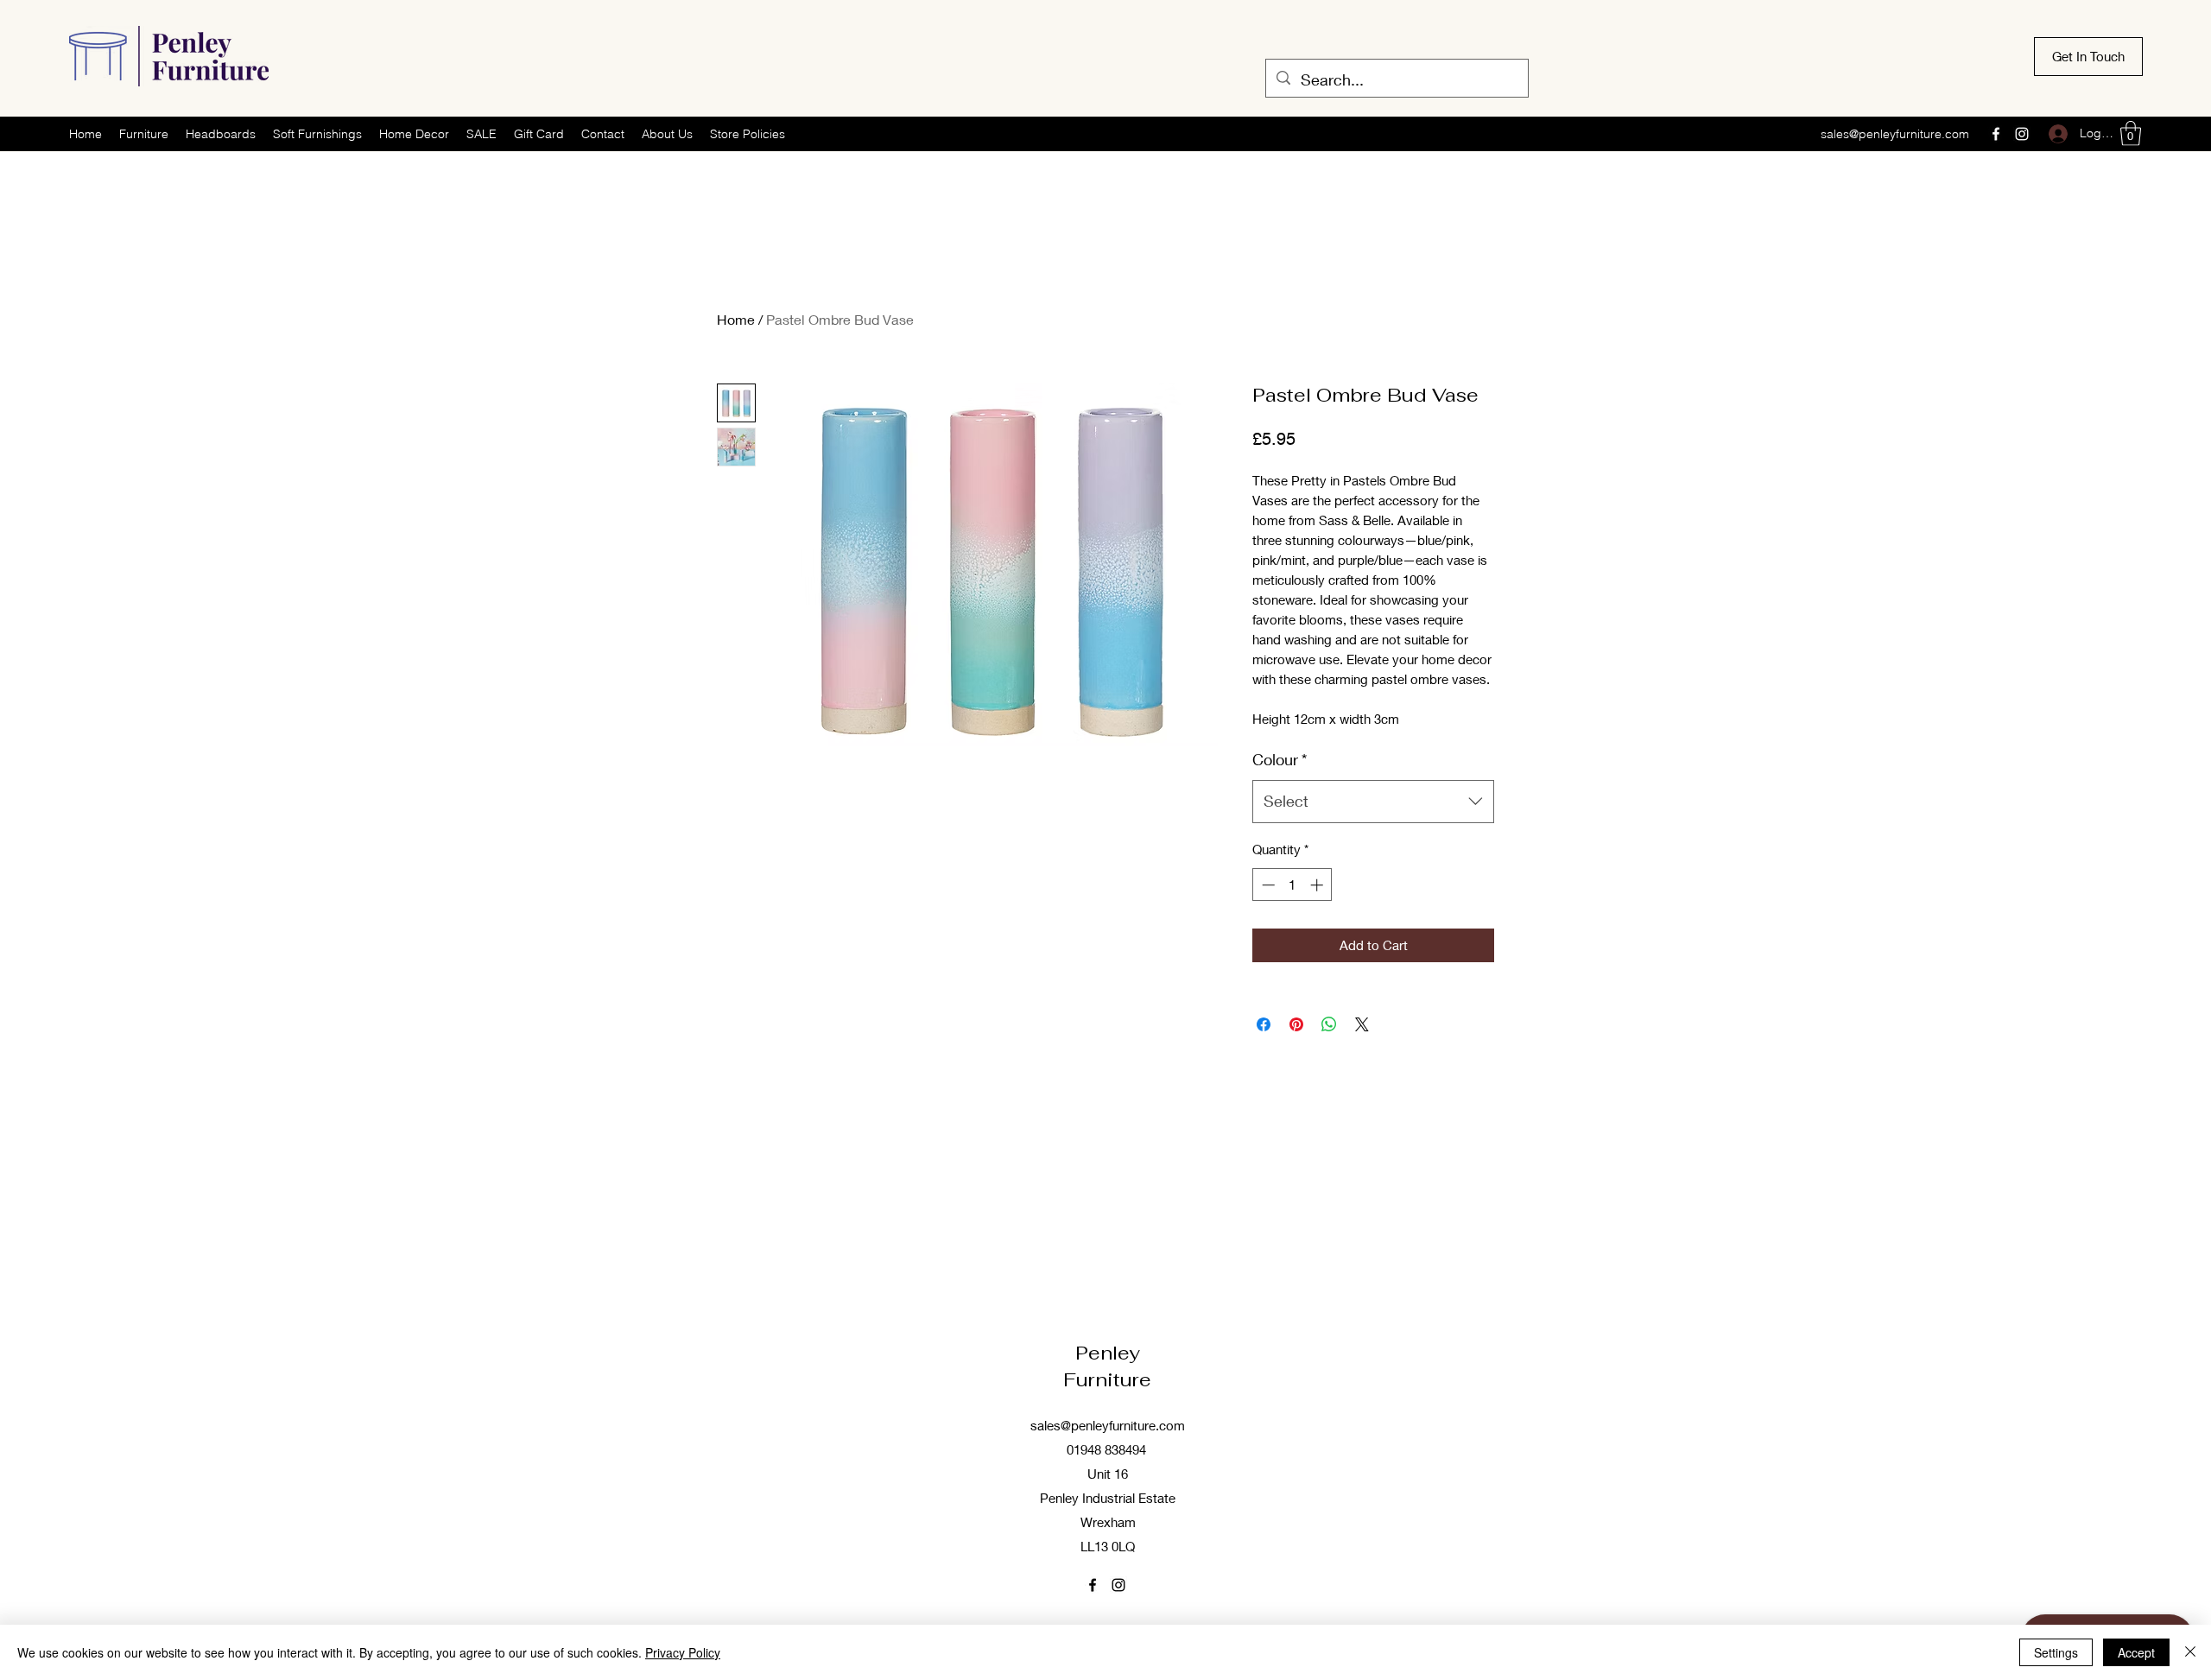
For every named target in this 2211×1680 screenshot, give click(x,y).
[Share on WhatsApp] (1329, 1024)
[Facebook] (1996, 134)
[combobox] (1373, 802)
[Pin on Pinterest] (1296, 1024)
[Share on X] (1362, 1024)
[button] (2131, 133)
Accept (2136, 1652)
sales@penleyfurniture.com (1895, 134)
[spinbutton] (1292, 885)
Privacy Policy (683, 1652)
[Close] (2190, 1652)
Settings (2056, 1652)
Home (736, 319)
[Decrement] (1267, 885)
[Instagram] (2022, 134)
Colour (1280, 759)
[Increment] (1318, 885)
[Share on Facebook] (1264, 1024)
